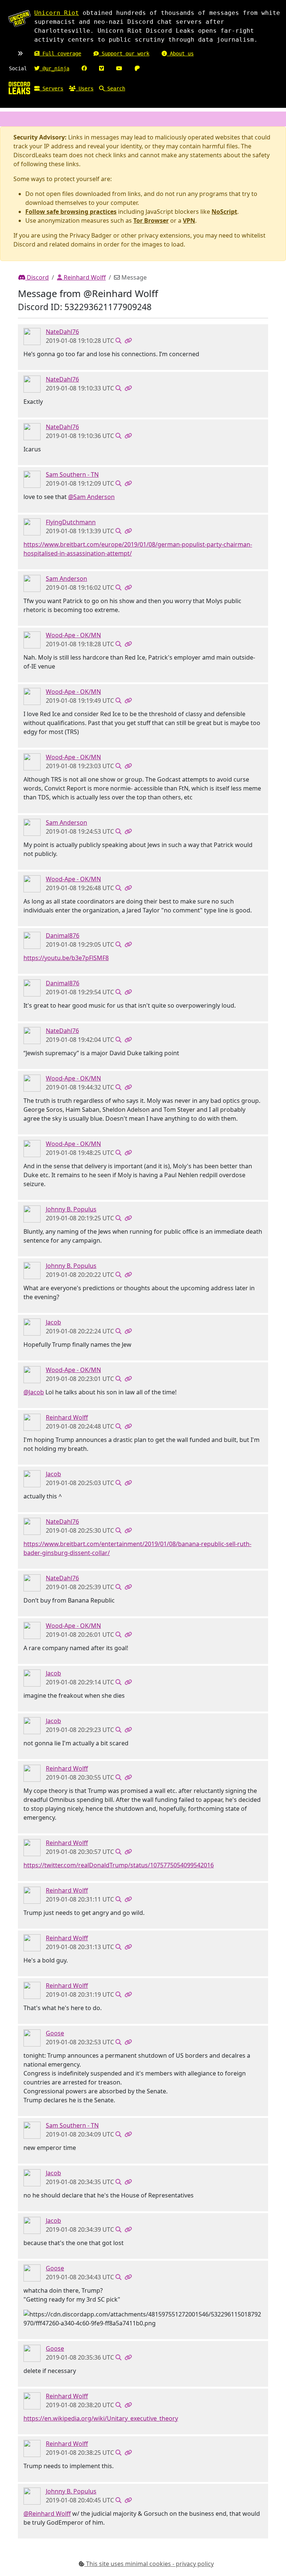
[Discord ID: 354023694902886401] (32, 527)
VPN (189, 220)
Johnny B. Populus (71, 1209)
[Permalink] (128, 341)
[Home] (19, 88)
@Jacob (34, 1392)
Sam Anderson (66, 579)
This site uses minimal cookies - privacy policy (149, 2564)
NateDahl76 (62, 332)
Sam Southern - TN (72, 474)
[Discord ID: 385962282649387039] (32, 1214)
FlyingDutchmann (71, 522)
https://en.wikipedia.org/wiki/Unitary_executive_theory (101, 2418)
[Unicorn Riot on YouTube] (119, 68)
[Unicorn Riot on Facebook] (84, 68)
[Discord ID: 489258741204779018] (32, 336)
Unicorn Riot (57, 13)
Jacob (53, 1322)
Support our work (124, 54)
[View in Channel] (118, 341)
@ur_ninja (54, 68)
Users (85, 88)
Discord (37, 277)
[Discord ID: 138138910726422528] (32, 1422)
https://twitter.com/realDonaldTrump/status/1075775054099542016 (119, 1865)
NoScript (224, 212)
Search (115, 88)
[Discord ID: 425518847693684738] (32, 640)
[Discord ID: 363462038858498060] (32, 479)
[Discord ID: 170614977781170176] (32, 1327)
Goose (55, 2033)
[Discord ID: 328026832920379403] (32, 583)
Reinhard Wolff (84, 277)
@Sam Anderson (91, 497)
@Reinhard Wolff (47, 2514)
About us (180, 54)
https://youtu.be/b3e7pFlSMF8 (66, 958)
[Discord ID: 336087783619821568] (32, 2038)
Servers (51, 88)
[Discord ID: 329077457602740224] (32, 940)
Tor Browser (151, 220)
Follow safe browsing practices (71, 212)
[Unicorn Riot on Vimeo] (101, 68)
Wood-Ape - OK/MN (73, 635)
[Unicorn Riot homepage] (19, 19)
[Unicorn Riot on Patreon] (137, 68)
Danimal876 (63, 936)
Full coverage (60, 54)
